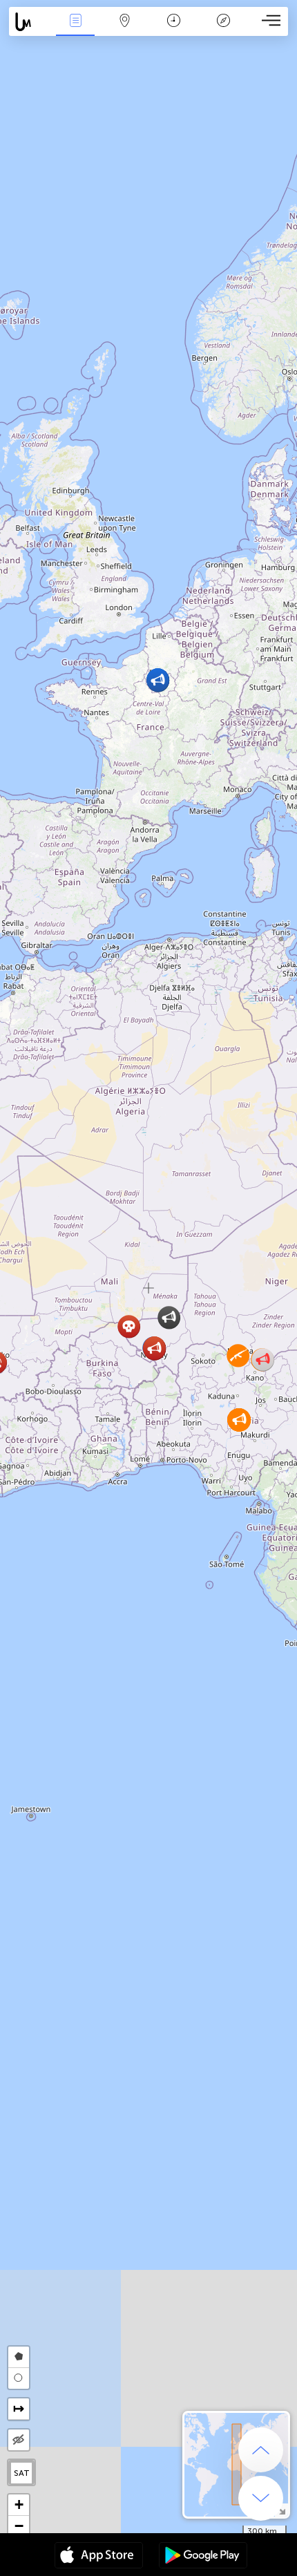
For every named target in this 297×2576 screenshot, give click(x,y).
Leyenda (223, 30)
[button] (238, 1355)
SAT (22, 2473)
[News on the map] (30, 22)
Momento (174, 30)
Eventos (76, 30)
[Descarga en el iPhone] (99, 2557)
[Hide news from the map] (19, 2440)
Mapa (125, 30)
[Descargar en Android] (203, 2557)
